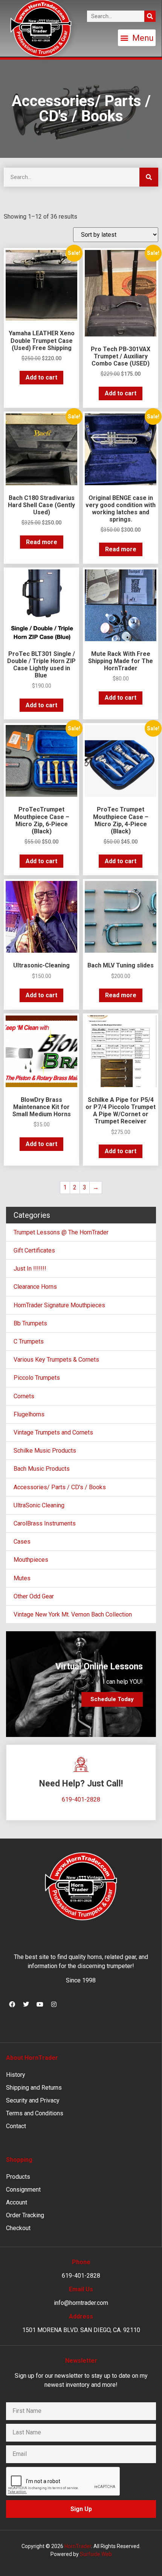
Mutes (22, 1578)
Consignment (23, 2190)
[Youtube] (40, 2004)
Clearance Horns (35, 1287)
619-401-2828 (81, 1799)
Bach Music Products (42, 1469)
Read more (42, 542)
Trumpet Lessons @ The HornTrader (61, 1232)
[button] (137, 38)
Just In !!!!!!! (30, 1269)
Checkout (18, 2228)
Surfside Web (96, 2554)
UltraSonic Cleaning (39, 1505)
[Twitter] (26, 2004)
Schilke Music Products (45, 1451)
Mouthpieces (31, 1560)
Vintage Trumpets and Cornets (53, 1432)
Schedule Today (112, 1699)
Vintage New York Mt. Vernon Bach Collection (73, 1614)
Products (18, 2177)
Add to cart (41, 377)
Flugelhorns (29, 1414)
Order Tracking (25, 2215)
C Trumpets (29, 1341)
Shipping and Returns (34, 2088)
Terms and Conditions (35, 2113)
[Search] (150, 16)
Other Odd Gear (34, 1596)
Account (17, 2202)
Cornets (24, 1396)
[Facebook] (12, 2004)
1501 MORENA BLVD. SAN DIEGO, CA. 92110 (81, 2330)
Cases (22, 1542)
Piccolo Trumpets (37, 1378)
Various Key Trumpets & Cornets (56, 1360)
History (16, 2075)
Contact (16, 2126)
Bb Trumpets (30, 1323)
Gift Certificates (34, 1250)
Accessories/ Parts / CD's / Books (60, 1487)
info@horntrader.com (81, 2303)
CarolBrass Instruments (45, 1523)
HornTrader (78, 2546)
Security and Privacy (33, 2100)
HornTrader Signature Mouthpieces (59, 1305)
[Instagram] (54, 2004)
